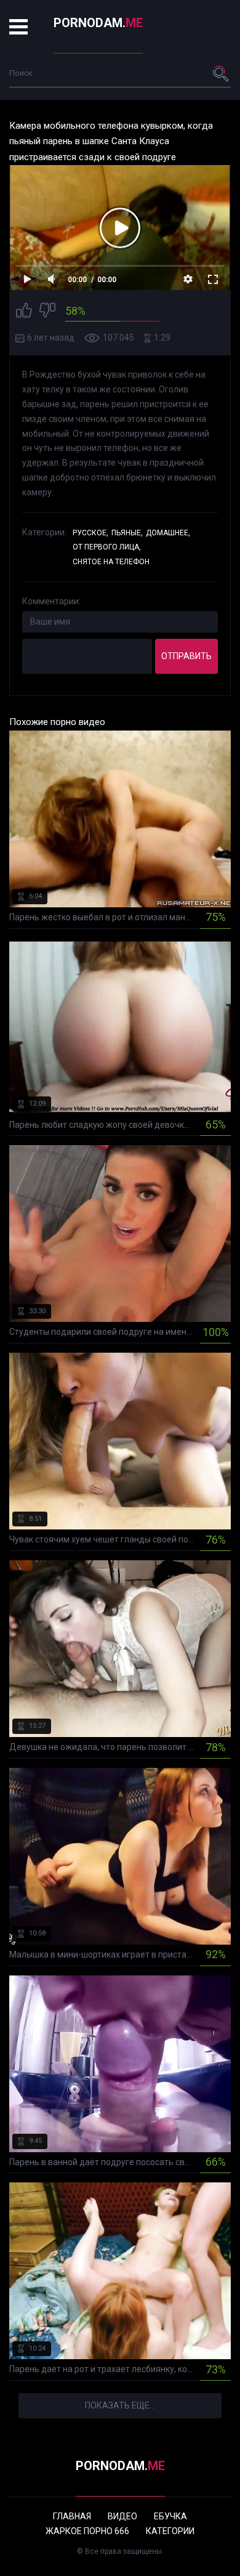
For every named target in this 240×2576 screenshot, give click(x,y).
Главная (72, 2516)
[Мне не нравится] (47, 312)
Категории (170, 2531)
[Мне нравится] (24, 312)
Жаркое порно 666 (87, 2531)
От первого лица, (107, 547)
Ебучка (170, 2516)
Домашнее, (168, 533)
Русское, (90, 533)
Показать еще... (120, 2405)
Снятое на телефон (111, 562)
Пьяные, (127, 533)
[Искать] (222, 73)
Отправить (186, 656)
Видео (122, 2516)
